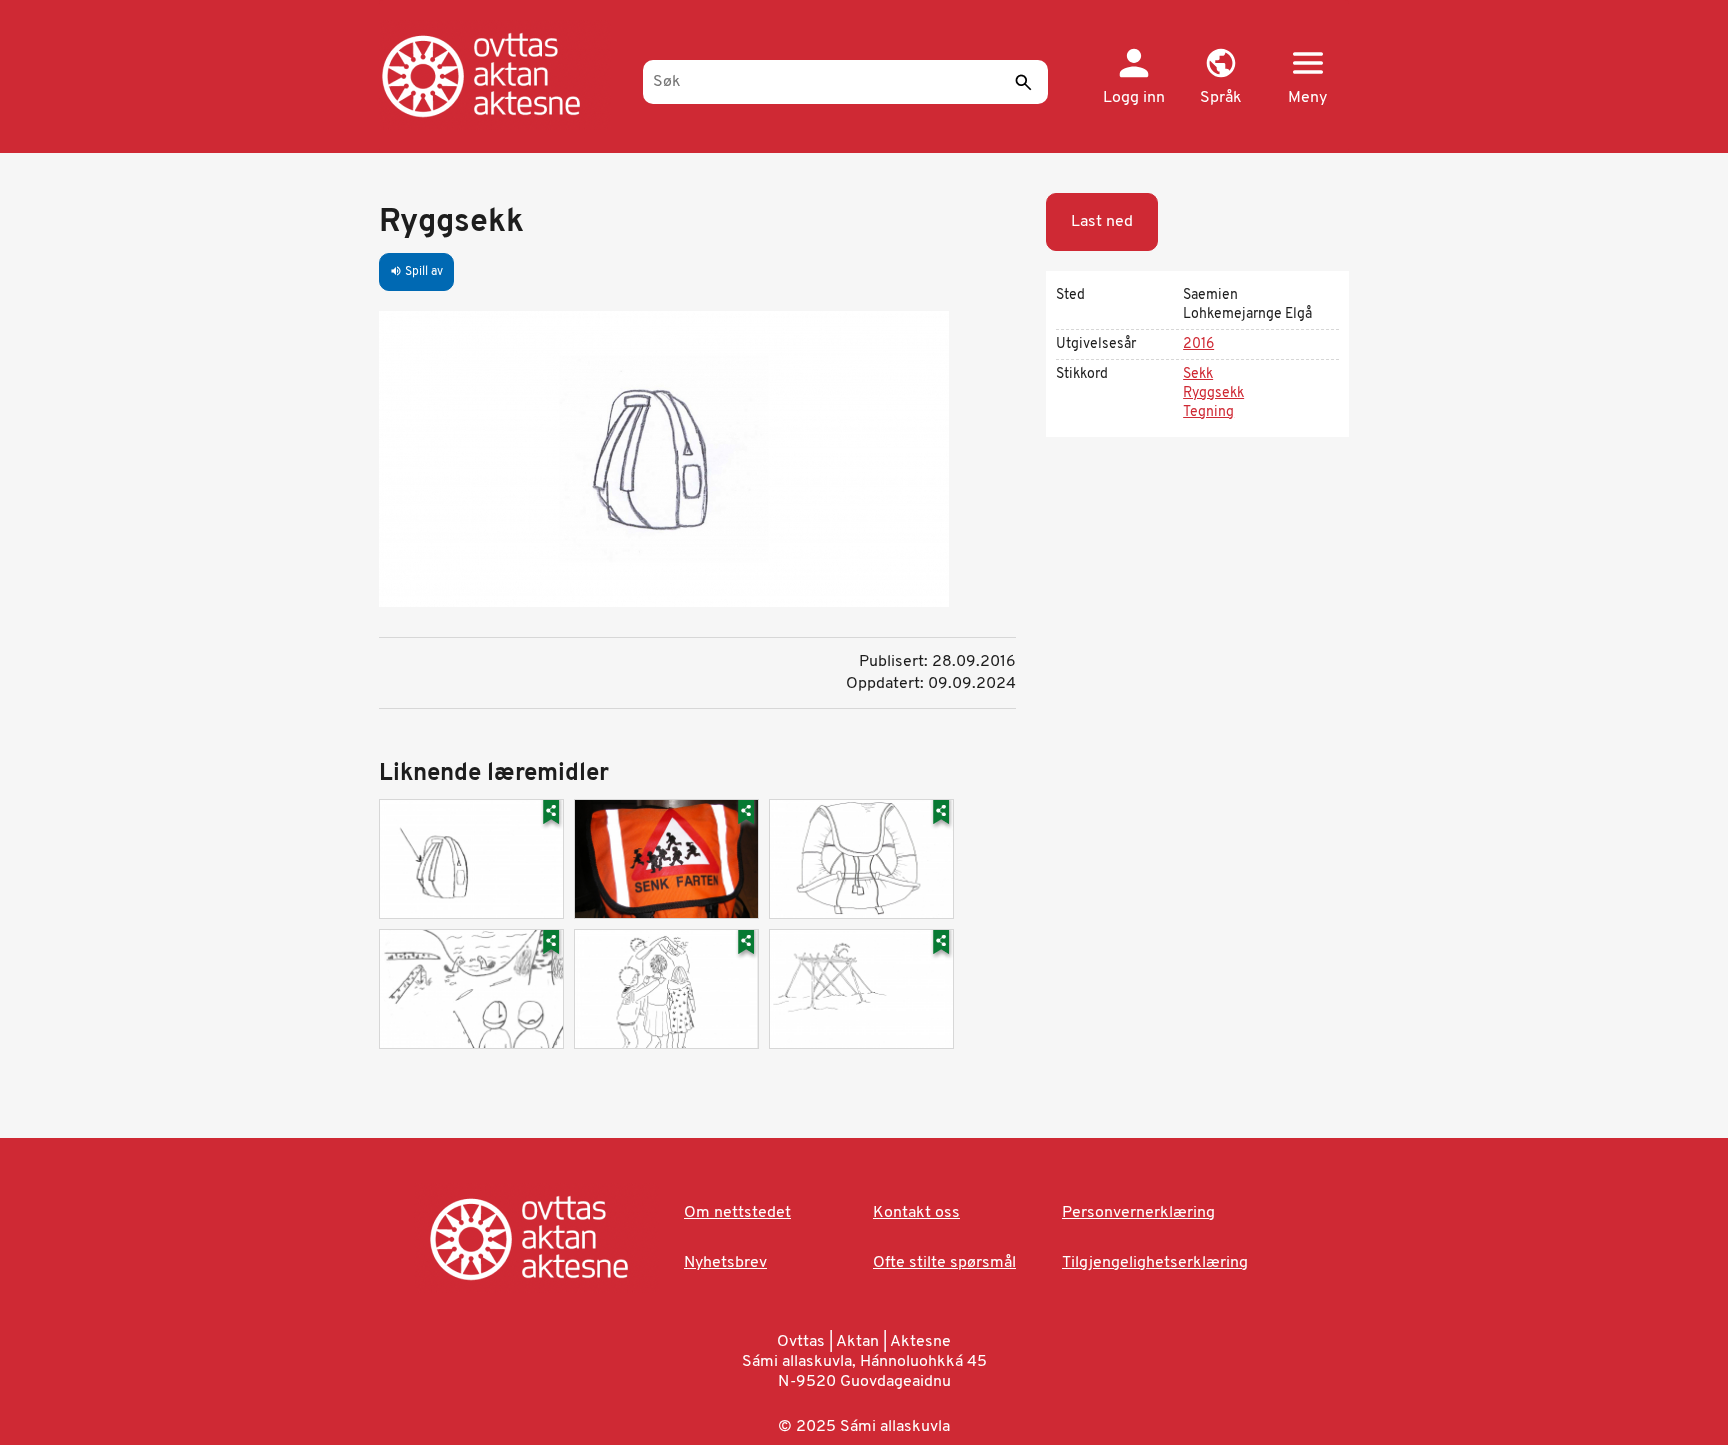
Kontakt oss (916, 1213)
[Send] (1023, 82)
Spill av (416, 272)
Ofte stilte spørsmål (944, 1263)
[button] (1220, 78)
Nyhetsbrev (725, 1263)
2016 (1198, 344)
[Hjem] (501, 75)
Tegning (1208, 412)
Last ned (1102, 222)
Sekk (1198, 374)
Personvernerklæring (1138, 1213)
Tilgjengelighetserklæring (1155, 1263)
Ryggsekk (1213, 393)
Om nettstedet (737, 1213)
